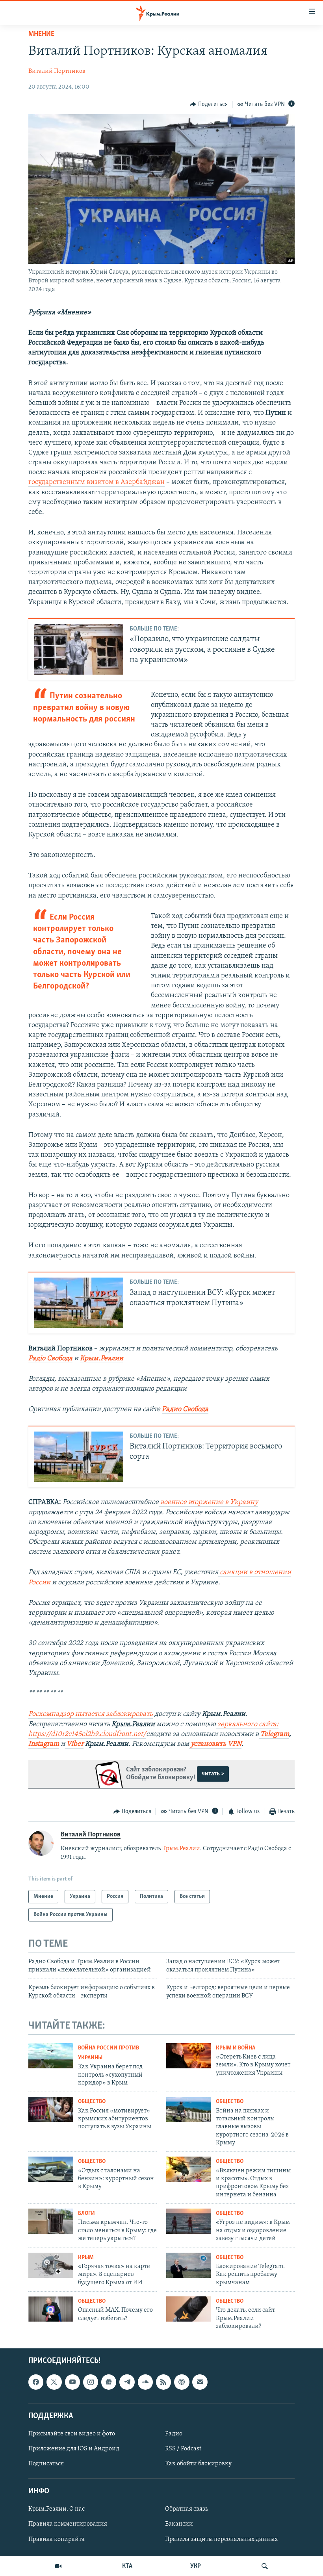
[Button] (209, 104)
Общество (92, 2102)
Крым (86, 2258)
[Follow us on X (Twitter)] (54, 2382)
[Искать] (265, 2566)
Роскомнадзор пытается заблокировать (91, 1714)
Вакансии (179, 2524)
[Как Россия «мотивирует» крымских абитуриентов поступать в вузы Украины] (51, 2109)
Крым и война (236, 2048)
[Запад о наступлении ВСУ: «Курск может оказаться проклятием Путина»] (79, 1303)
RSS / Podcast (183, 2449)
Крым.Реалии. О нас (57, 2509)
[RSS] (163, 2382)
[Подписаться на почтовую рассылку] (200, 2382)
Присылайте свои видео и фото (72, 2434)
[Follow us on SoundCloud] (145, 2382)
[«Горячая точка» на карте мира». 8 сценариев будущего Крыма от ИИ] (51, 2265)
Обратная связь (187, 2509)
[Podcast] (182, 2382)
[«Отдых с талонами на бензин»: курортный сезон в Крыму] (51, 2169)
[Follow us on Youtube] (72, 2382)
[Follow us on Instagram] (91, 2382)
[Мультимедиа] (58, 2566)
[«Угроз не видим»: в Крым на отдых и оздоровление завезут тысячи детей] (189, 2221)
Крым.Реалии (102, 1359)
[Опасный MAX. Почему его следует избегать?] (51, 2309)
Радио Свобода (185, 1409)
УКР (196, 2566)
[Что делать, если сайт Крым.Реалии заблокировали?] (189, 2309)
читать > (213, 1774)
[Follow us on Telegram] (127, 2382)
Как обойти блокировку (198, 2464)
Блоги (86, 2213)
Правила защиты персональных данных (221, 2539)
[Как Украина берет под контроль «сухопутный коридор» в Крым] (51, 2056)
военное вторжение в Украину (208, 1502)
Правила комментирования (68, 2524)
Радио (174, 2434)
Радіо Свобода (50, 1359)
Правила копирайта (57, 2539)
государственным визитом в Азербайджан (97, 482)
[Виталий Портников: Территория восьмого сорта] (79, 1457)
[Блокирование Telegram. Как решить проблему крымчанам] (189, 2265)
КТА (127, 2566)
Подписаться (46, 2464)
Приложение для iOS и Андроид (74, 2449)
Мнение (41, 34)
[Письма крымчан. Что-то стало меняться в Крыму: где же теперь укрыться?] (51, 2221)
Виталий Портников (57, 71)
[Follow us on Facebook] (36, 2382)
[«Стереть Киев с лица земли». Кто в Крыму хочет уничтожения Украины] (189, 2056)
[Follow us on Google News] (109, 2382)
